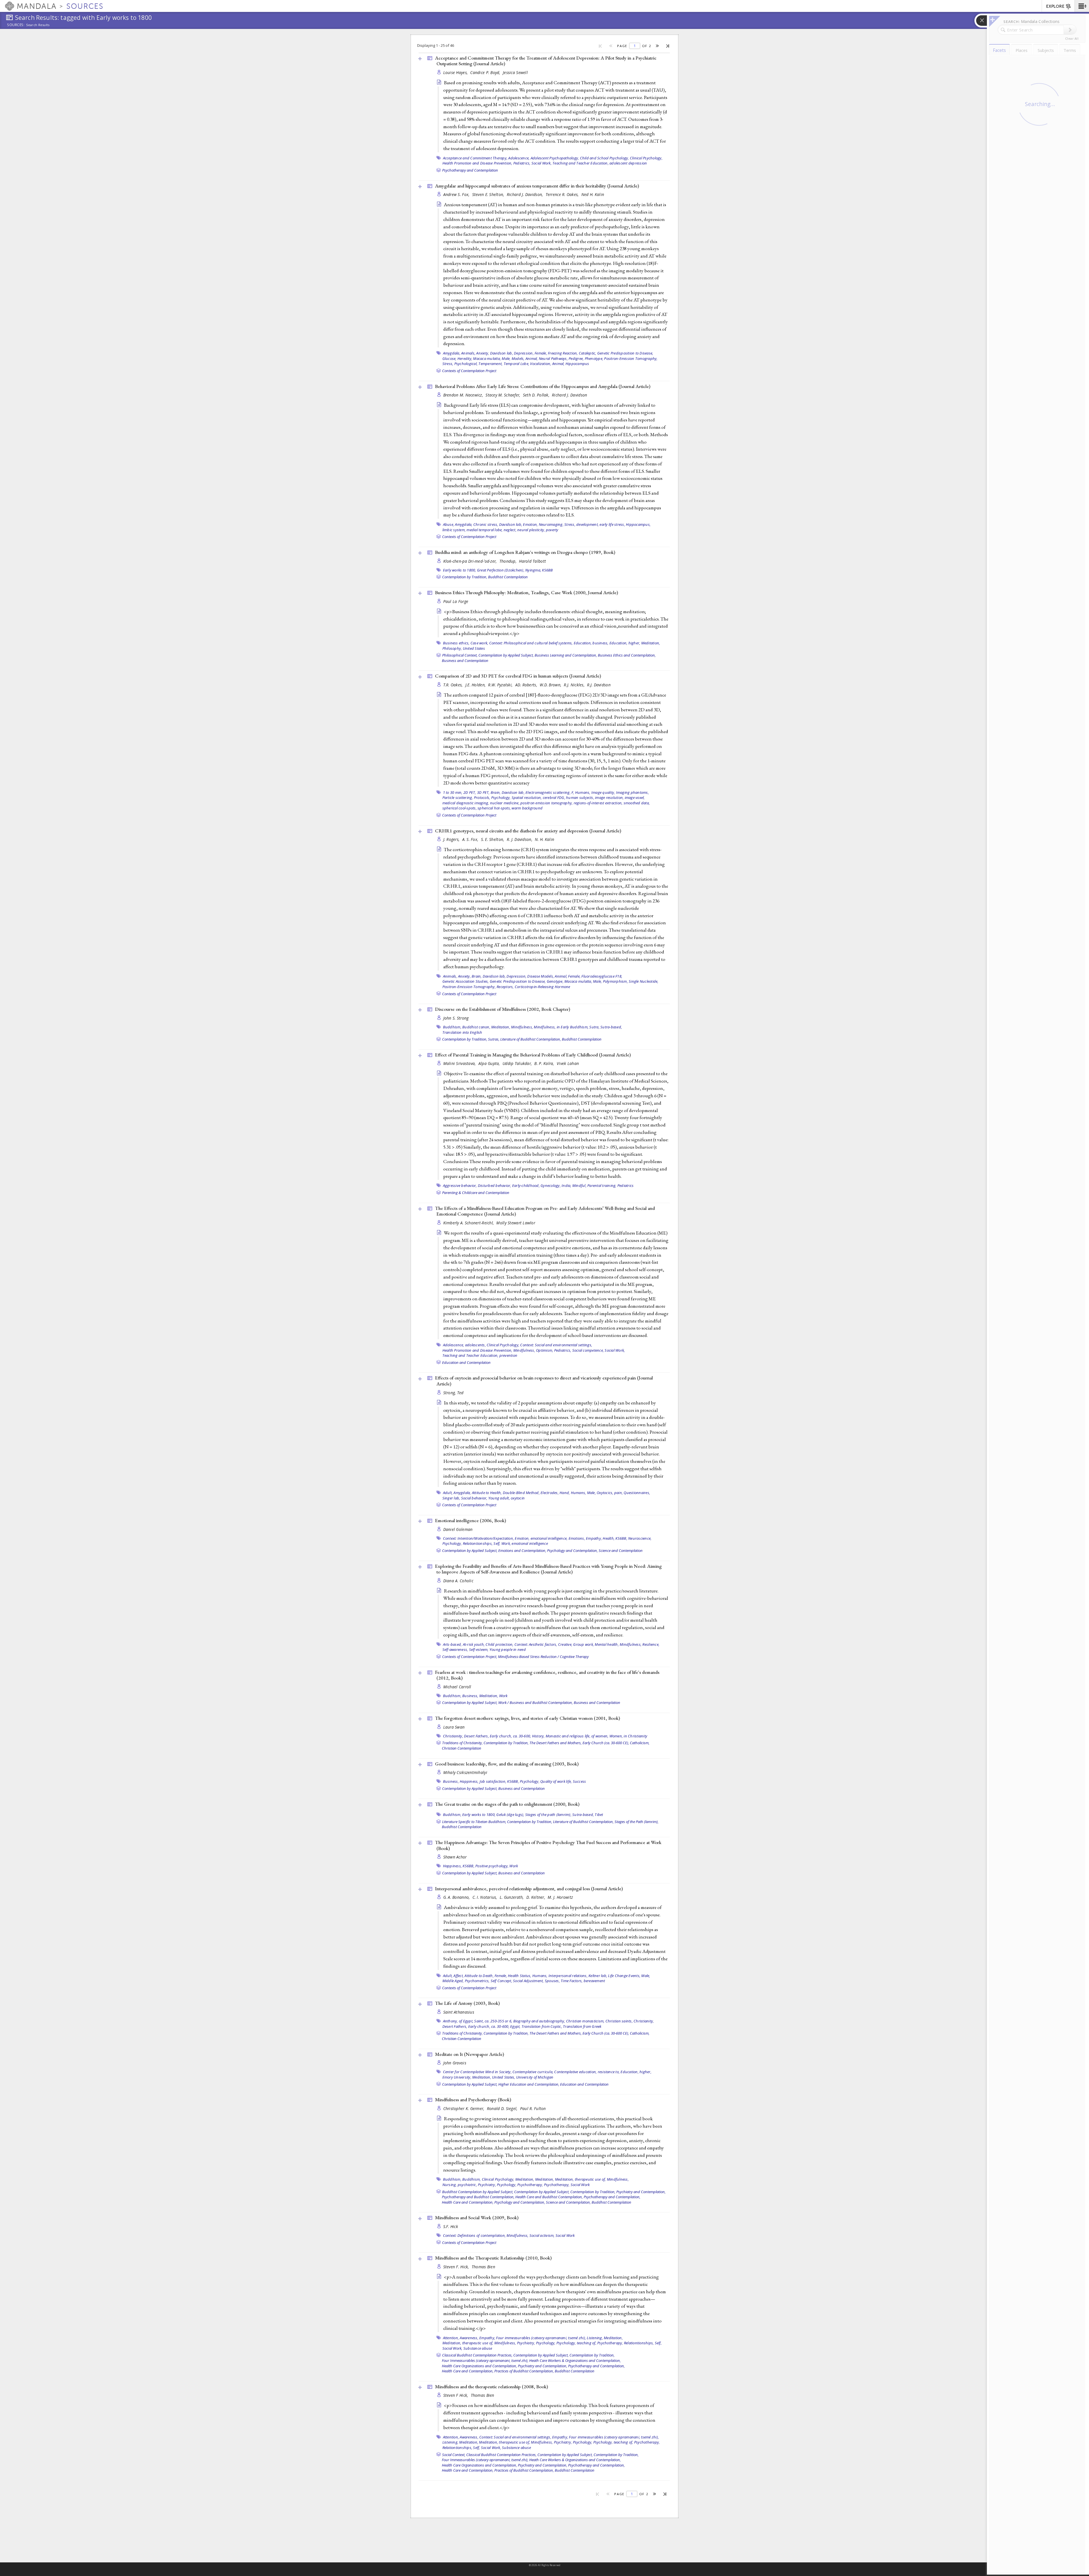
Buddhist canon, (476, 1027)
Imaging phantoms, (632, 792)
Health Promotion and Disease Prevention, (477, 163)
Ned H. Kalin (593, 194)
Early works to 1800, (460, 570)
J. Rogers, (452, 839)
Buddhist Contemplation (508, 577)
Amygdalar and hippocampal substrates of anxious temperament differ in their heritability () (537, 186)
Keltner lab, (598, 1976)
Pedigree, (576, 358)
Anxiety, (483, 353)
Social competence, (588, 1350)
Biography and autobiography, (539, 2021)
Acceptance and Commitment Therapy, (475, 158)
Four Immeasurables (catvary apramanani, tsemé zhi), (485, 2360)
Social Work (580, 2185)
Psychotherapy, (530, 2185)
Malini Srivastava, (460, 1063)
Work (503, 1696)
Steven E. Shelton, (489, 194)
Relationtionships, (478, 1543)
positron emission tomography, (546, 803)
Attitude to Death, (479, 1976)
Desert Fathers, (476, 1736)
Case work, (479, 643)
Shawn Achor (455, 1857)
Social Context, (454, 2455)
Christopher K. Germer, (464, 2108)
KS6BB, (621, 1538)
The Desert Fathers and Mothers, (556, 1743)
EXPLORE (1055, 6)
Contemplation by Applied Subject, (506, 655)
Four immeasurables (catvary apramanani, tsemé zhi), (541, 2338)
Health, (609, 1538)
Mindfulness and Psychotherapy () (473, 2100)
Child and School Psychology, (604, 158)
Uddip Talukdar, (518, 1063)
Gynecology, (551, 1185)
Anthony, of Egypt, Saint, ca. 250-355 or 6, (478, 2021)
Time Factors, (572, 1981)
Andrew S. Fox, (457, 194)
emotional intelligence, (549, 1538)
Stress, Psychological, (460, 364)
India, (566, 1185)
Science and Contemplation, (568, 2202)
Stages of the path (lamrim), (548, 1815)
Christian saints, (619, 2021)
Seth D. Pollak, (537, 395)
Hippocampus (577, 364)
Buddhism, (452, 1027)
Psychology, (501, 798)
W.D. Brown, (551, 685)
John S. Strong (456, 1018)
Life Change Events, (624, 1976)
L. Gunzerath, (512, 1897)
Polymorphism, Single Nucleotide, (631, 981)
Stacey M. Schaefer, (504, 395)
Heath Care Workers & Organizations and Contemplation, (575, 2360)
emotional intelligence (530, 1543)
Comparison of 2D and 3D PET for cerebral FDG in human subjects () (518, 676)
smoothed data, (637, 803)
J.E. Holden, (476, 685)
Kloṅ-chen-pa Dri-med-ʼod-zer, (471, 561)
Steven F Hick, (456, 2395)
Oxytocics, (605, 1493)
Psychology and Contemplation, (572, 1550)
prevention (508, 1355)
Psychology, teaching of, (576, 2343)
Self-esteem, (479, 1649)
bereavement (594, 1981)
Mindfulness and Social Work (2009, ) (477, 2218)
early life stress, (612, 524)
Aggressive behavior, (460, 1185)
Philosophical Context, (460, 655)
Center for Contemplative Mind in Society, (477, 2072)
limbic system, (454, 530)
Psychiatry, (487, 2185)
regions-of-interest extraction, (598, 803)
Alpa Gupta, (490, 1063)
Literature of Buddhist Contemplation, (531, 1039)
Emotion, (530, 524)
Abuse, (449, 524)
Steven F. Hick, (457, 2267)
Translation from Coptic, (542, 2026)
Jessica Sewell (515, 72)
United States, (504, 2077)
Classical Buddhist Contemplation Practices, (477, 2355)
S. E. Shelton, (493, 839)
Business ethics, (456, 643)
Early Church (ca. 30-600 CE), (606, 1743)
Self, (497, 1543)
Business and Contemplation (465, 661)
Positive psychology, (492, 1866)
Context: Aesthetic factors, (536, 1644)
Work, (506, 1543)
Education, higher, (625, 643)
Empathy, (594, 1538)
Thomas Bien (483, 2267)
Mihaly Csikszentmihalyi (465, 1772)
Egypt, (515, 2026)
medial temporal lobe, (485, 530)
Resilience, (651, 1644)
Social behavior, (474, 1498)
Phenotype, (594, 358)
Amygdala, (452, 353)
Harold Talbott (532, 561)
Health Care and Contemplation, (468, 2202)
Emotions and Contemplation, (522, 1550)
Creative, (565, 1644)
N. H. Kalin (544, 839)
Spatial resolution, (527, 798)
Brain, (496, 792)
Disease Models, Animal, (547, 976)
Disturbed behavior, (495, 1185)
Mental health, (607, 1644)
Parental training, (602, 1185)
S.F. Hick (451, 2226)
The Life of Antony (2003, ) (467, 2003)
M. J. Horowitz (560, 1897)
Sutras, (494, 1039)
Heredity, (465, 358)
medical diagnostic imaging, (466, 803)
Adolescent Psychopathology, (555, 158)
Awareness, (469, 2338)
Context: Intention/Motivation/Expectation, (479, 1538)
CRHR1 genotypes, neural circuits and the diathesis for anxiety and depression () (528, 831)
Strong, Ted (453, 1393)
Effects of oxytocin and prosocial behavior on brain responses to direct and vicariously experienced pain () (544, 1381)
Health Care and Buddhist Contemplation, (549, 2197)
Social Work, (542, 163)
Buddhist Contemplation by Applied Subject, (478, 2192)
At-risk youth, (474, 1644)
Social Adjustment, (528, 1981)
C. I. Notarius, (485, 1897)
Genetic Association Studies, (466, 981)
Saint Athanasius (459, 2012)
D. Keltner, (536, 1897)
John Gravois (455, 2063)
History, (538, 1736)
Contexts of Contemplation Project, (470, 1657)
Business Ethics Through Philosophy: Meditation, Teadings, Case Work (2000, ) (526, 592)
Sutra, (594, 1027)
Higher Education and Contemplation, (529, 2084)
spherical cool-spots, (460, 808)
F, (573, 792)
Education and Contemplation (466, 1362)
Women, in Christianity (628, 1736)
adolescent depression (628, 163)
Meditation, (651, 643)
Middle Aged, (453, 1981)
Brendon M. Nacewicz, (464, 395)
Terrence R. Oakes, (563, 194)
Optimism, (544, 1350)
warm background (527, 808)
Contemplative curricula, (533, 2072)
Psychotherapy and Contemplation (470, 170)
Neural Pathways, (553, 358)
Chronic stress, (486, 524)
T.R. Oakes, (454, 685)
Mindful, (579, 1185)
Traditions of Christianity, (462, 1743)
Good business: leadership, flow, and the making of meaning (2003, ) (507, 1764)
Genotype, (555, 981)
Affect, (459, 1976)
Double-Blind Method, (521, 1493)
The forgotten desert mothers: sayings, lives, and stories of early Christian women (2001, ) (527, 1718)
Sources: (16, 25)
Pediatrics (626, 1185)
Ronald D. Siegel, (503, 2108)
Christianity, (453, 1736)
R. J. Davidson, (520, 839)
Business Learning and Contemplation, (566, 655)
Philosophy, (452, 648)
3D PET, (483, 792)
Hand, (565, 1493)
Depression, (524, 353)
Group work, (583, 1644)
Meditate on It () (469, 2054)
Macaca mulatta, (487, 358)
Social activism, (542, 2235)
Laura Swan (454, 1727)
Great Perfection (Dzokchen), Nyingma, (509, 570)
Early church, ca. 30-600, (510, 1736)
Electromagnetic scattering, (548, 792)
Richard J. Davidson (569, 395)
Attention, (451, 2338)
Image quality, (603, 792)
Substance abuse (478, 2348)
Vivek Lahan (568, 1063)
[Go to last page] (668, 46)
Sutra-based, (611, 1027)
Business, (470, 1696)
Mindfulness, (522, 1027)
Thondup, (508, 561)
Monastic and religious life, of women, (577, 1736)
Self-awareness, (455, 1649)
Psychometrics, (477, 1981)
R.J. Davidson (599, 685)
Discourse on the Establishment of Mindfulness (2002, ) (503, 1009)
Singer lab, (451, 1498)
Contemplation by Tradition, (465, 577)
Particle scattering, (458, 798)
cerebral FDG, (554, 798)
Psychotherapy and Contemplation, (612, 2197)
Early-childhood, (526, 1185)
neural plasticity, (531, 530)
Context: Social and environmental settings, (556, 1345)
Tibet (599, 1815)
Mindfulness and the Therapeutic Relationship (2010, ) (493, 2258)
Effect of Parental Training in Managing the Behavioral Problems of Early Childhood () (533, 1055)
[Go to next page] (658, 46)
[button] (1082, 6)
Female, (541, 353)
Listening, (595, 2338)
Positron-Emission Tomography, (631, 358)
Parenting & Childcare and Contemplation (476, 1193)
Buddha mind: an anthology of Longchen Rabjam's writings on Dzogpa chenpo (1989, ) (525, 552)
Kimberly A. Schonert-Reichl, (469, 1223)
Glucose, (449, 358)
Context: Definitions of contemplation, (474, 2235)
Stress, (570, 524)
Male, (506, 358)
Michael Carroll (457, 1687)
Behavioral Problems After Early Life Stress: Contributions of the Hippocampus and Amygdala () (543, 386)
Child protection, (499, 1644)
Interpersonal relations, (568, 1976)
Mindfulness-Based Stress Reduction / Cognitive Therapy (543, 1657)
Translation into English (462, 1032)
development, (587, 524)
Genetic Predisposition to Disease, (625, 353)
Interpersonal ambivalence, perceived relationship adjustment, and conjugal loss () (529, 1889)
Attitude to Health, (487, 1493)
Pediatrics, (522, 163)
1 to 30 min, (453, 792)
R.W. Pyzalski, (501, 685)
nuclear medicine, (505, 803)
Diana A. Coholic (458, 1581)
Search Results (38, 25)
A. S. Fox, (471, 839)
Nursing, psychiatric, (460, 2185)
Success (580, 1781)
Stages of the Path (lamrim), (637, 1822)
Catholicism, (640, 1743)
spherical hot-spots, (494, 808)
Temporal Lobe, (517, 364)
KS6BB (547, 570)
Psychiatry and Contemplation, (641, 2192)
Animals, (468, 353)
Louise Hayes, (456, 72)
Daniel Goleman (458, 1529)
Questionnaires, (637, 1493)
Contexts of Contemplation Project (469, 371)
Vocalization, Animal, (547, 364)
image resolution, (609, 798)
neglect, (510, 530)
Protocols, (482, 798)
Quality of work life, (556, 1781)
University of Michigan (535, 2077)
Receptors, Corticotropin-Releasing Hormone (533, 987)
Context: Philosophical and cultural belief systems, (531, 643)
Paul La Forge (456, 601)
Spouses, (552, 1981)
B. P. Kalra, (545, 1063)
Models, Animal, (525, 358)
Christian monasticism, (585, 2021)
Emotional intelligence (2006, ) (470, 1520)
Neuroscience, (640, 1538)
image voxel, (635, 798)
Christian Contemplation (462, 1748)
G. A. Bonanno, (457, 1897)
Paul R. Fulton (533, 2108)
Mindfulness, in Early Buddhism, (561, 1027)
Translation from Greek (582, 2026)
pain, (619, 1493)
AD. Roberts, (527, 685)
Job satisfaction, (493, 1781)
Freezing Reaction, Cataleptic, (572, 353)
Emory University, (457, 2077)
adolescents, (475, 1345)
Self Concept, (501, 1981)
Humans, (583, 792)
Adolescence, (519, 158)
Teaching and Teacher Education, (581, 163)
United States (474, 648)
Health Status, (520, 1976)
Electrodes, (550, 1493)
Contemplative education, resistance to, (587, 2072)
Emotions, (577, 1538)
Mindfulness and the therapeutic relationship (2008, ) (491, 2387)
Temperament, (490, 364)
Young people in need (508, 1649)
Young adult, (499, 1498)
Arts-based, (452, 1644)
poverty (552, 530)
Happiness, (469, 1781)
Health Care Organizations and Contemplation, (479, 2366)
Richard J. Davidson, (525, 194)
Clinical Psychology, (646, 158)
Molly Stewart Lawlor (516, 1223)
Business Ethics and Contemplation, (627, 655)
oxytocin (518, 1498)
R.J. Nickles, (575, 685)
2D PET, (470, 792)
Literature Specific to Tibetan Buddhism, (474, 1822)
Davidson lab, (502, 353)
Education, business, (591, 643)
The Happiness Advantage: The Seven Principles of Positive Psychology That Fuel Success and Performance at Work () (548, 1845)
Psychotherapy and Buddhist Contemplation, (478, 2197)
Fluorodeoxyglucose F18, (602, 976)
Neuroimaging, (551, 524)
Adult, (448, 1493)
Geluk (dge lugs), (510, 1815)
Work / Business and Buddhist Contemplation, (536, 1702)
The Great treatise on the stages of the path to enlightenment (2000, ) (507, 1804)
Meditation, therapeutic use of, (581, 2179)
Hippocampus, (638, 524)
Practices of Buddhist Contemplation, (524, 2371)
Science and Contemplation (621, 1550)
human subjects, (580, 798)
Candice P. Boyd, (486, 72)
